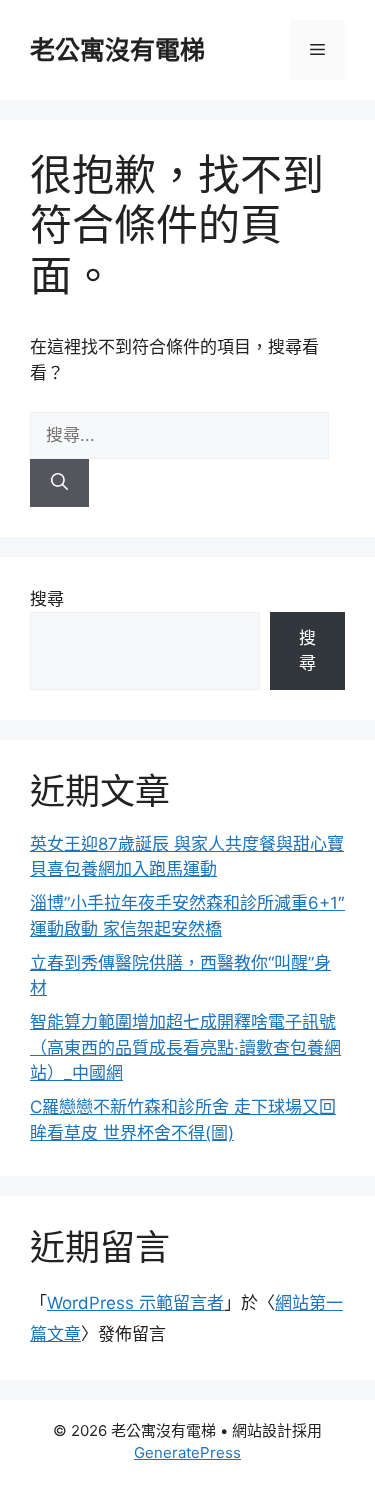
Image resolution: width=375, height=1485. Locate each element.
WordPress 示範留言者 (135, 1303)
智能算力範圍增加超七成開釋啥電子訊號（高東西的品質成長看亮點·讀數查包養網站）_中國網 (185, 1047)
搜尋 (47, 599)
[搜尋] (59, 483)
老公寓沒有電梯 (117, 50)
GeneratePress (187, 1452)
